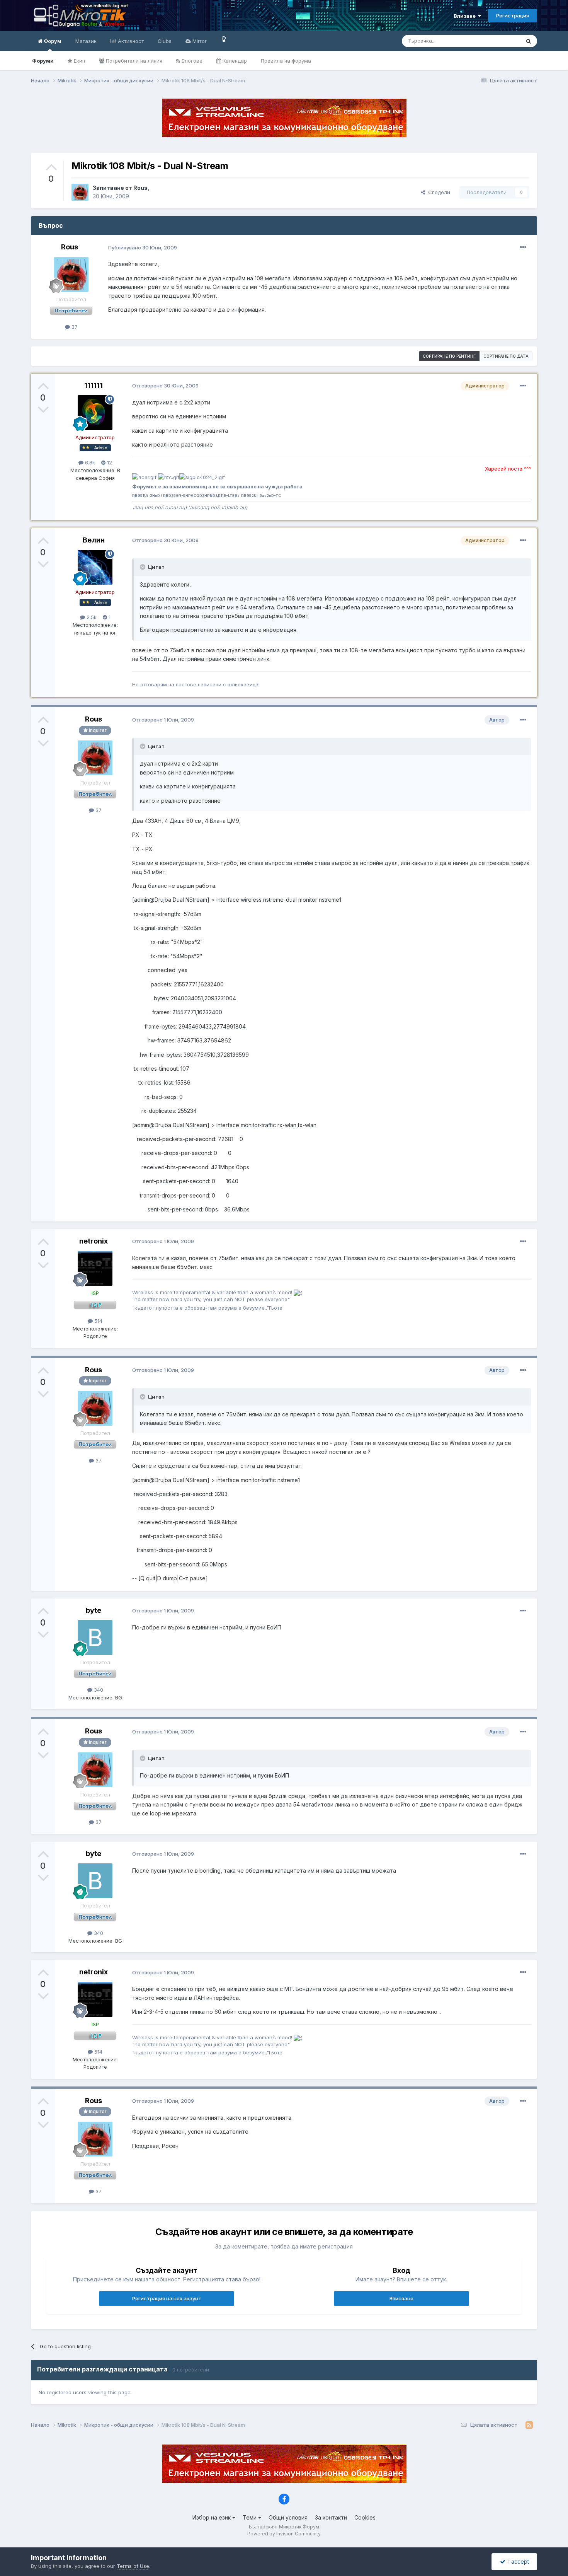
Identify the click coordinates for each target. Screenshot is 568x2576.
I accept (517, 2561)
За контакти (331, 2517)
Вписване (401, 2298)
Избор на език (212, 2517)
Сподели (438, 192)
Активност (130, 41)
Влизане (466, 16)
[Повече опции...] (523, 247)
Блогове (191, 61)
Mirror (199, 41)
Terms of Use (133, 2566)
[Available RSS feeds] (529, 2425)
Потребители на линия (133, 61)
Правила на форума (286, 61)
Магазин (86, 41)
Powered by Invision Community (284, 2534)
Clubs (165, 41)
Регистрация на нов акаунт (167, 2298)
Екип (79, 61)
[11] (224, 39)
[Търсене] (529, 41)
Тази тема (498, 41)
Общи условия (288, 2517)
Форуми (43, 61)
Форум (52, 41)
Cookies (365, 2517)
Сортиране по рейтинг (449, 356)
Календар (234, 61)
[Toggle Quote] (143, 567)
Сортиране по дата (506, 356)
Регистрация (513, 15)
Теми (250, 2517)
